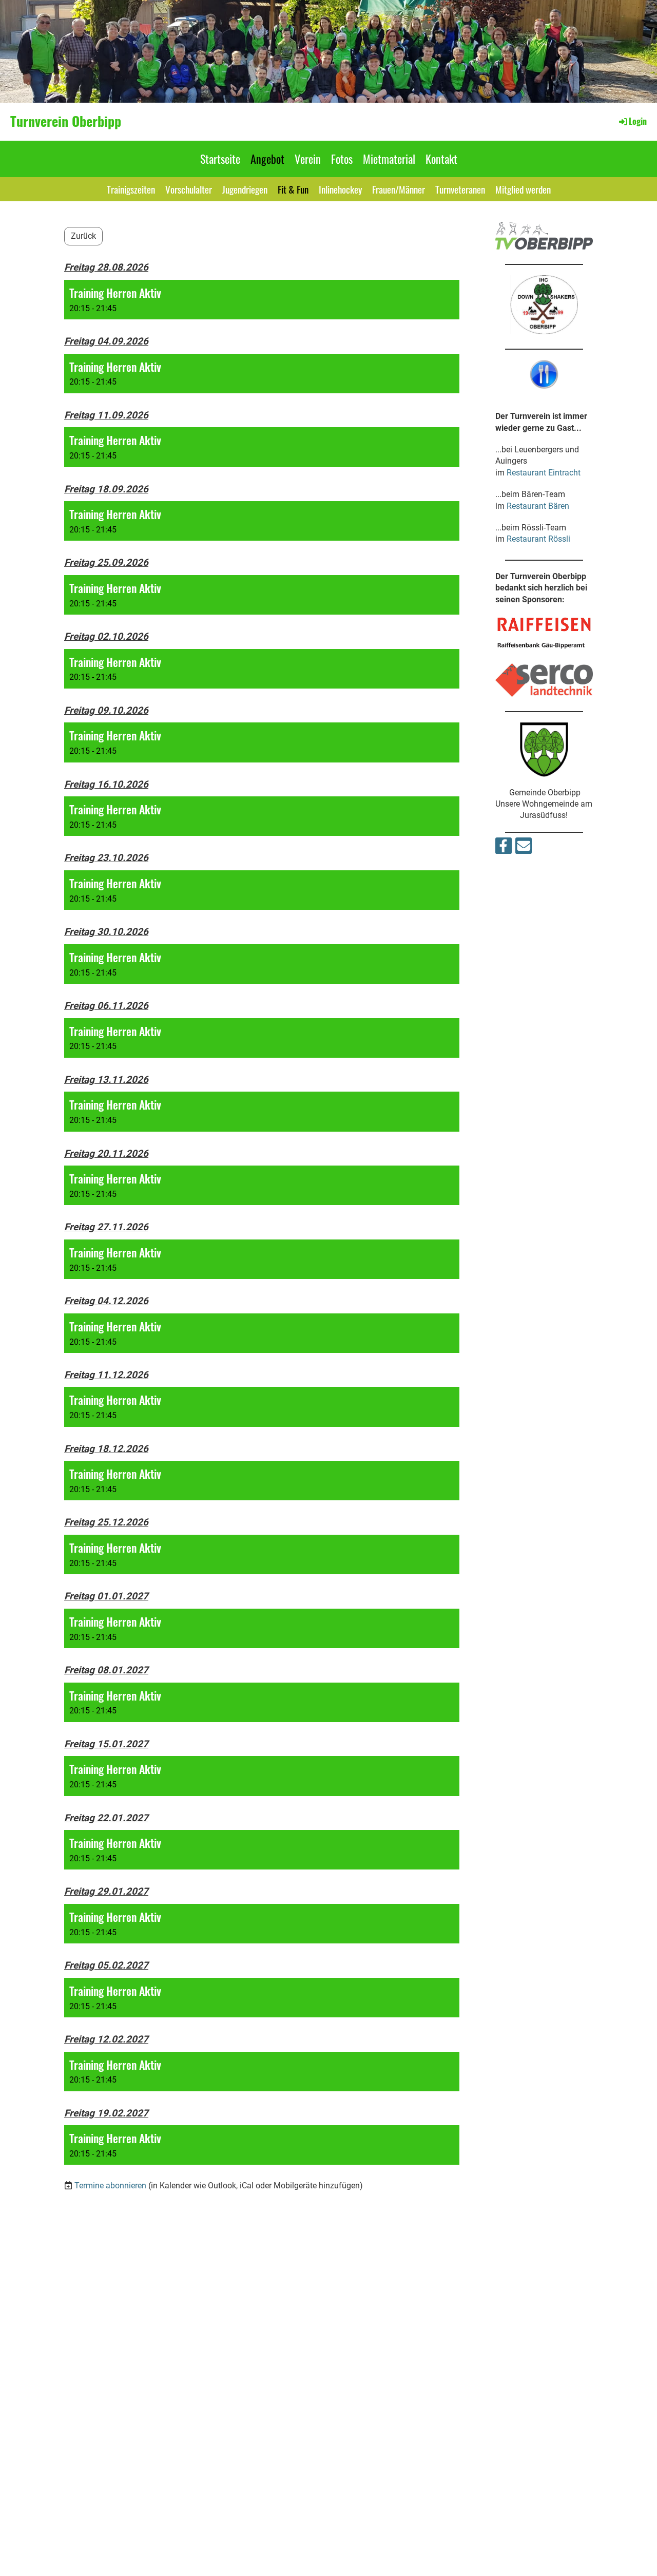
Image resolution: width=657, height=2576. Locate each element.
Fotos (342, 159)
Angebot (267, 159)
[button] (262, 300)
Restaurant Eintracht (544, 473)
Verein (308, 159)
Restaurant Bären (538, 506)
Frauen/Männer (399, 189)
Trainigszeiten (131, 189)
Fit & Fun (293, 189)
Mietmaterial (389, 159)
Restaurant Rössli (538, 539)
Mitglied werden (523, 189)
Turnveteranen (460, 189)
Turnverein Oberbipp (66, 121)
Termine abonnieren (110, 2186)
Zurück (83, 236)
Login (638, 121)
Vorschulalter (189, 189)
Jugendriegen (245, 189)
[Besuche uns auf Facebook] (504, 848)
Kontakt (441, 159)
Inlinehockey (340, 189)
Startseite (220, 159)
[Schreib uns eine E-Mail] (524, 848)
